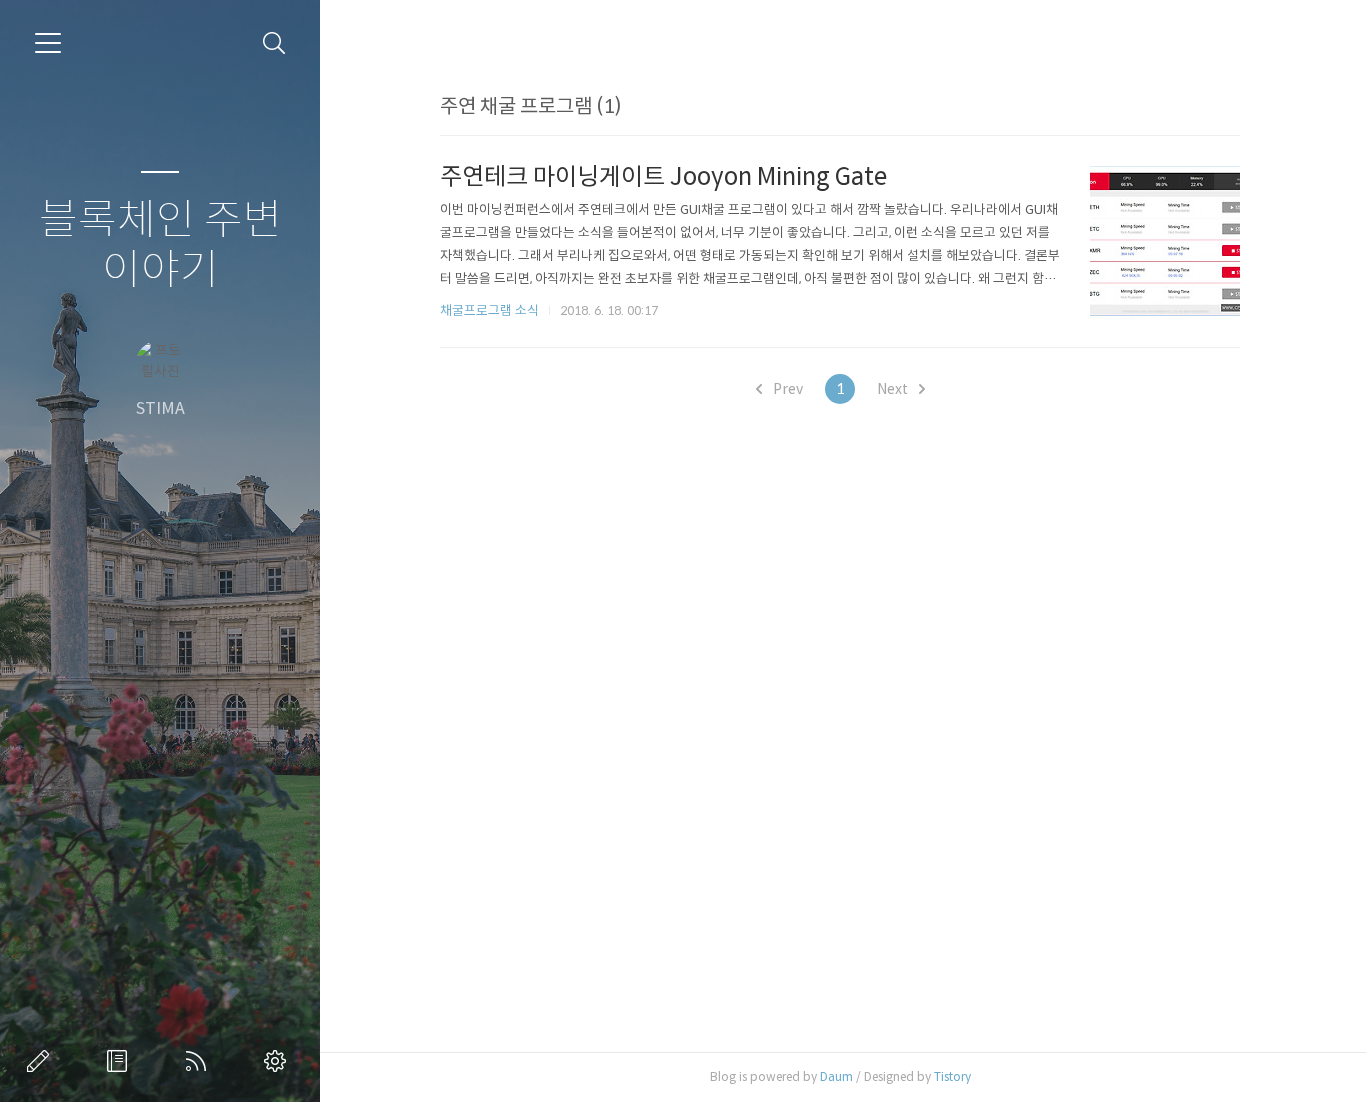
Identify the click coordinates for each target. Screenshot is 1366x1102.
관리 (279, 1061)
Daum (836, 1076)
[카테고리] (48, 43)
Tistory (952, 1076)
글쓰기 (42, 1061)
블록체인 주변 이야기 (160, 245)
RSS (200, 1061)
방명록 (121, 1061)
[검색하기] (274, 43)
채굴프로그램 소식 (489, 310)
